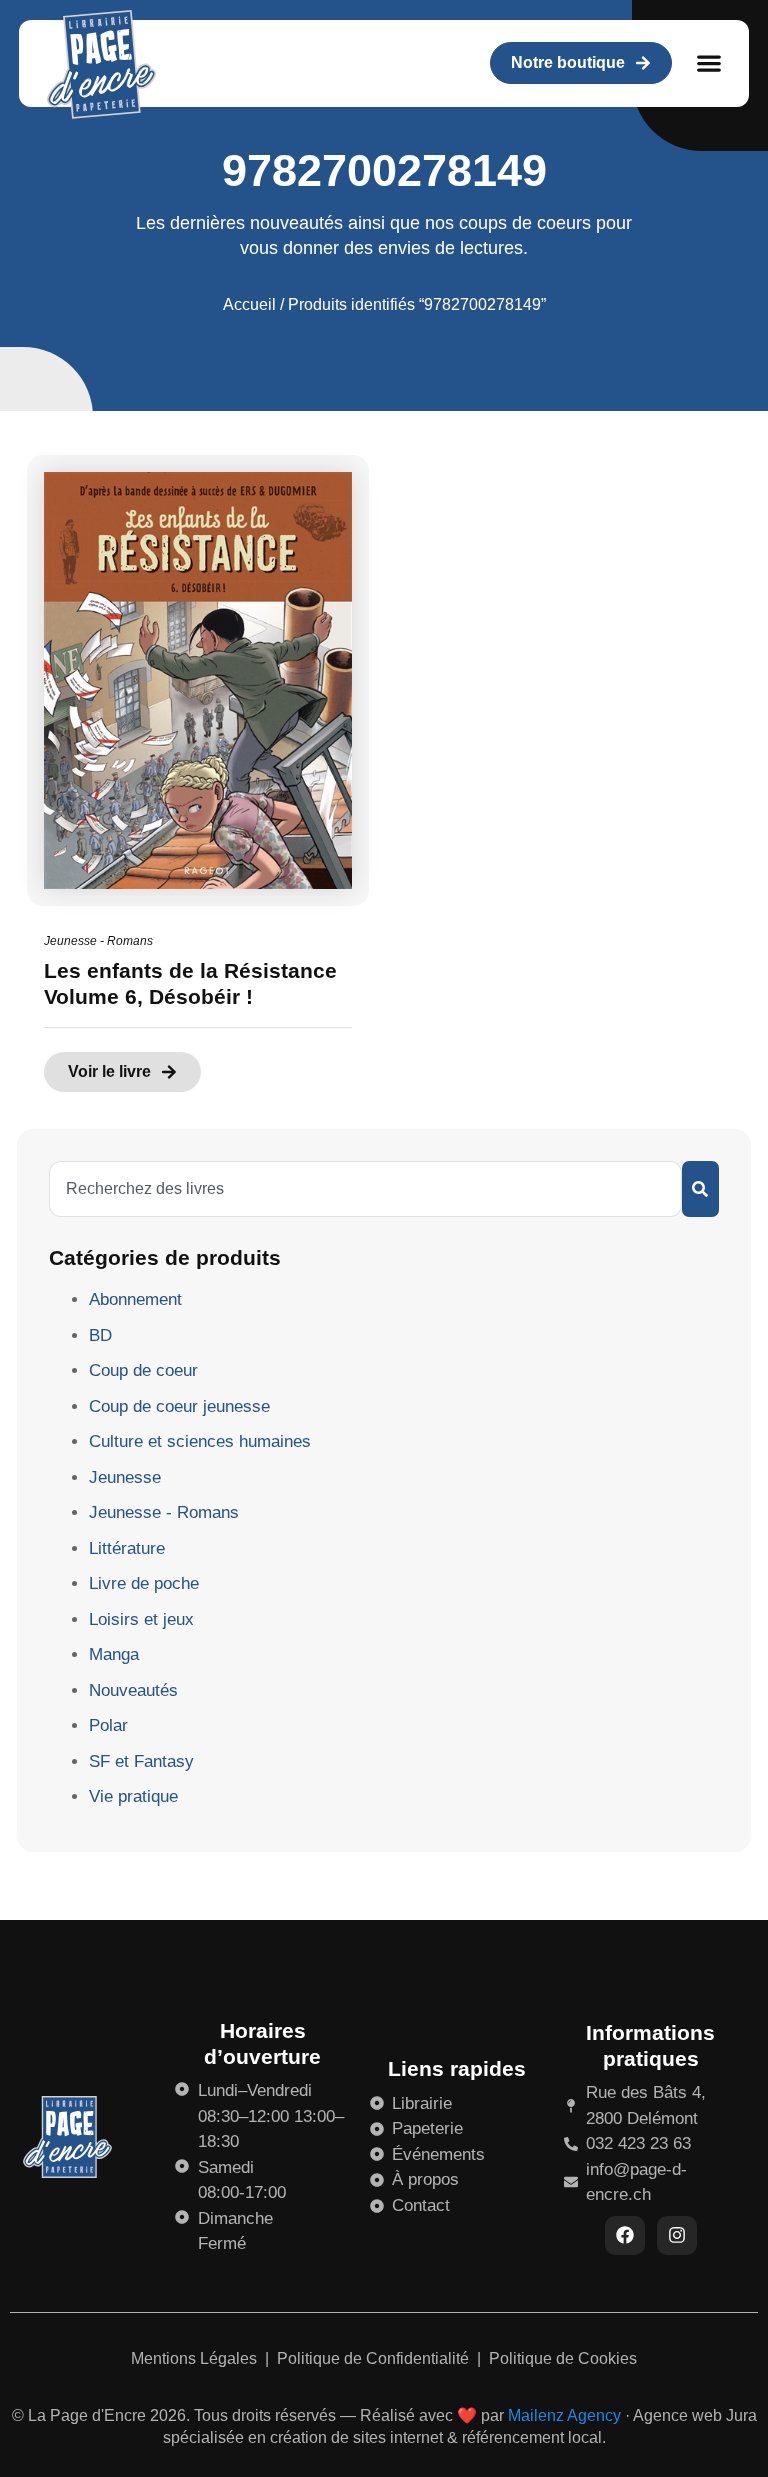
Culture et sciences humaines (200, 1441)
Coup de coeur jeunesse (179, 1406)
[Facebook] (625, 2236)
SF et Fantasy (141, 1761)
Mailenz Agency (564, 2415)
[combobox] (365, 1189)
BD (100, 1335)
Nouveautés (133, 1690)
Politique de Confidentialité (375, 2358)
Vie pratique (133, 1796)
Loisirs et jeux (141, 1619)
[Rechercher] (700, 1189)
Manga (114, 1654)
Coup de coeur (143, 1370)
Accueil (249, 304)
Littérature (127, 1548)
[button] (709, 63)
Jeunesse (125, 1477)
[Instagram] (677, 2236)
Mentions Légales (196, 2358)
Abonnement (135, 1299)
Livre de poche (144, 1583)
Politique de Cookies (563, 2358)
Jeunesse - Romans (98, 941)
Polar (108, 1725)
